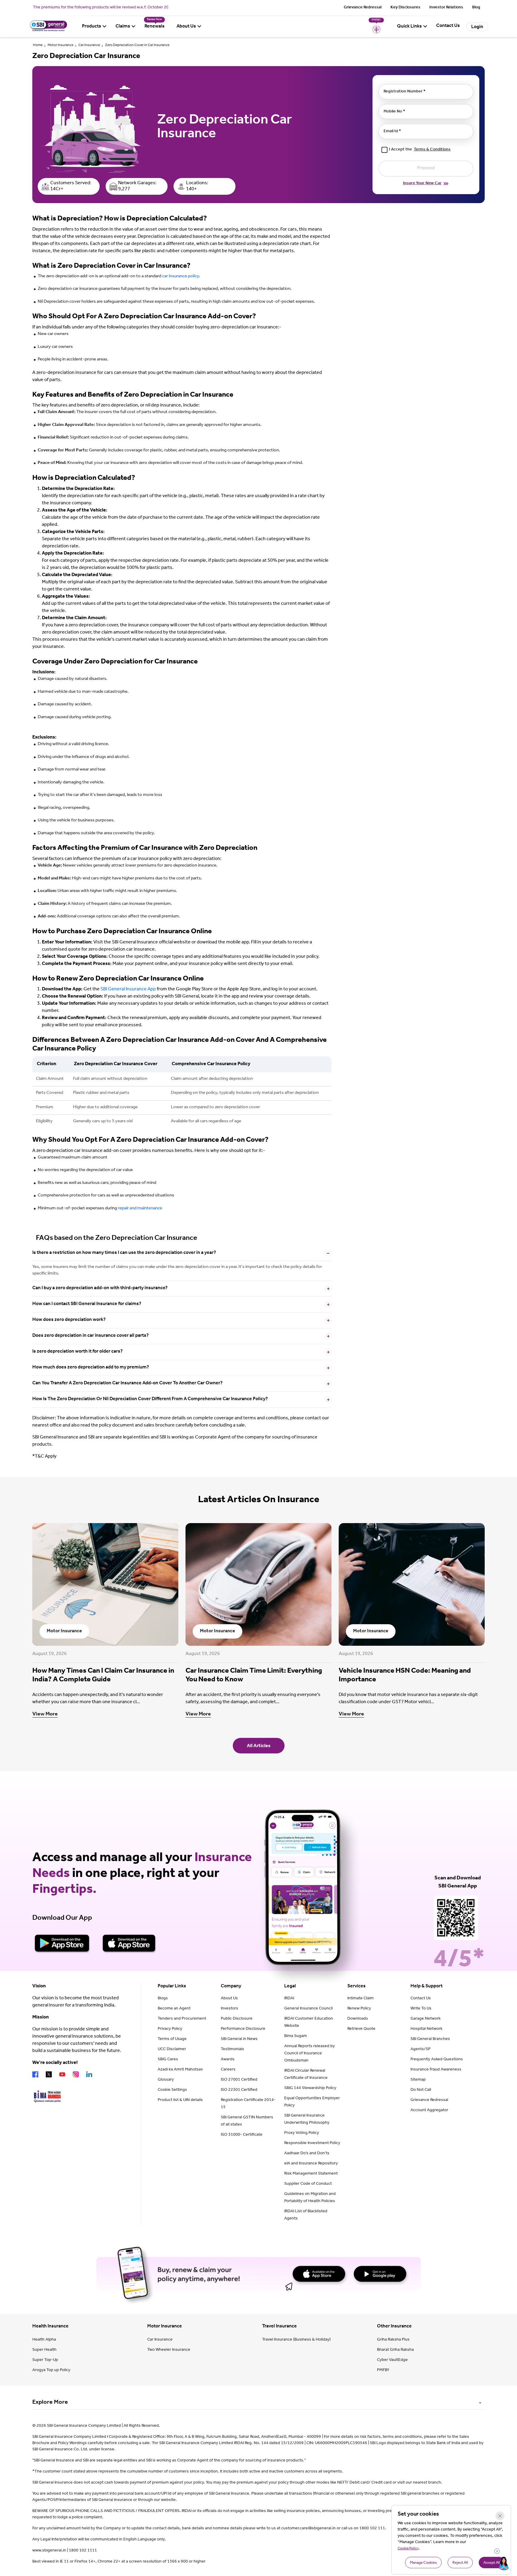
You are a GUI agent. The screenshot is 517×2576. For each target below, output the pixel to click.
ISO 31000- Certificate (242, 2135)
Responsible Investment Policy (312, 2143)
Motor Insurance (60, 45)
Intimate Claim (361, 1999)
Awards (228, 2060)
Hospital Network (426, 2029)
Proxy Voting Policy (302, 2133)
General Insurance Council (308, 2009)
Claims (123, 27)
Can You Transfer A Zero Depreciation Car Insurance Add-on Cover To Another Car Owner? (127, 1383)
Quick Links (409, 27)
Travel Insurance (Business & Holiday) (296, 2340)
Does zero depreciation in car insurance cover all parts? (91, 1336)
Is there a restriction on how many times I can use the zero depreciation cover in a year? (124, 1253)
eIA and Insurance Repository (311, 2164)
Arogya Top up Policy (51, 2371)
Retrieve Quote (361, 2029)
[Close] (500, 2516)
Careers (228, 2070)
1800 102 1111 (83, 2551)
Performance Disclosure (243, 2029)
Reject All (460, 2563)
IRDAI (289, 1999)
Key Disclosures (405, 8)
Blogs (163, 1999)
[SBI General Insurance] (48, 31)
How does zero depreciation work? (69, 1320)
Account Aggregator (429, 2111)
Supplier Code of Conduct (308, 2184)
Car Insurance (89, 45)
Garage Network (426, 2019)
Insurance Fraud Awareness (436, 2070)
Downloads (358, 2019)
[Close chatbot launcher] (497, 2551)
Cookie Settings (172, 2090)
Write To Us (421, 2009)
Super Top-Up (45, 2360)
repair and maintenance (140, 1209)
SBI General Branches (430, 2039)
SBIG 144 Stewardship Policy (310, 2088)
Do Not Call (421, 2090)
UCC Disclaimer (172, 2050)
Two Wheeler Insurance (169, 2350)
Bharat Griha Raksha (395, 2350)
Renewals (155, 27)
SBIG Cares (168, 2060)
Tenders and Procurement (182, 2019)
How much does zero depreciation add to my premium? (91, 1368)
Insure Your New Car (422, 184)
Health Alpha (44, 2340)
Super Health (44, 2350)
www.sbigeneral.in (49, 2551)
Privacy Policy (170, 2029)
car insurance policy (181, 277)
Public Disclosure (237, 2019)
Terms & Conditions (432, 150)
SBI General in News (239, 2039)
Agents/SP (421, 2050)
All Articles (259, 1746)
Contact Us (421, 1999)
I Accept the (420, 150)
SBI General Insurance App (128, 989)
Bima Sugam (296, 2036)
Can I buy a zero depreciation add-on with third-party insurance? (100, 1288)
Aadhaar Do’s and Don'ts (307, 2154)
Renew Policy (359, 2009)
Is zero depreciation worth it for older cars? (77, 1352)
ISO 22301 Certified (239, 2090)
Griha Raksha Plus (393, 2340)
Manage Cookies (423, 2563)
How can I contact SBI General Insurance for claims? (87, 1304)
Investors (229, 2009)
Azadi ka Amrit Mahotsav (180, 2070)
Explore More (50, 2403)
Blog (476, 8)
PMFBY (383, 2371)
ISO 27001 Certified (239, 2080)
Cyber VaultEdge (392, 2360)
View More (45, 1715)
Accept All (492, 2563)
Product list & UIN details (180, 2100)
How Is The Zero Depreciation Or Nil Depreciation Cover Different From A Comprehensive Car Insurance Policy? (150, 1399)
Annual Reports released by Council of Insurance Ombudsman (310, 2054)
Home (38, 45)
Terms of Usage (172, 2039)
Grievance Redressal (363, 8)
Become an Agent (174, 2009)
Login (477, 27)
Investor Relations (446, 8)
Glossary (166, 2080)
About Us (186, 27)
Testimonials (232, 2050)
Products (92, 27)
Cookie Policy (408, 2549)
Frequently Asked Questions (437, 2060)
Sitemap (418, 2080)
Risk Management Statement (311, 2174)
